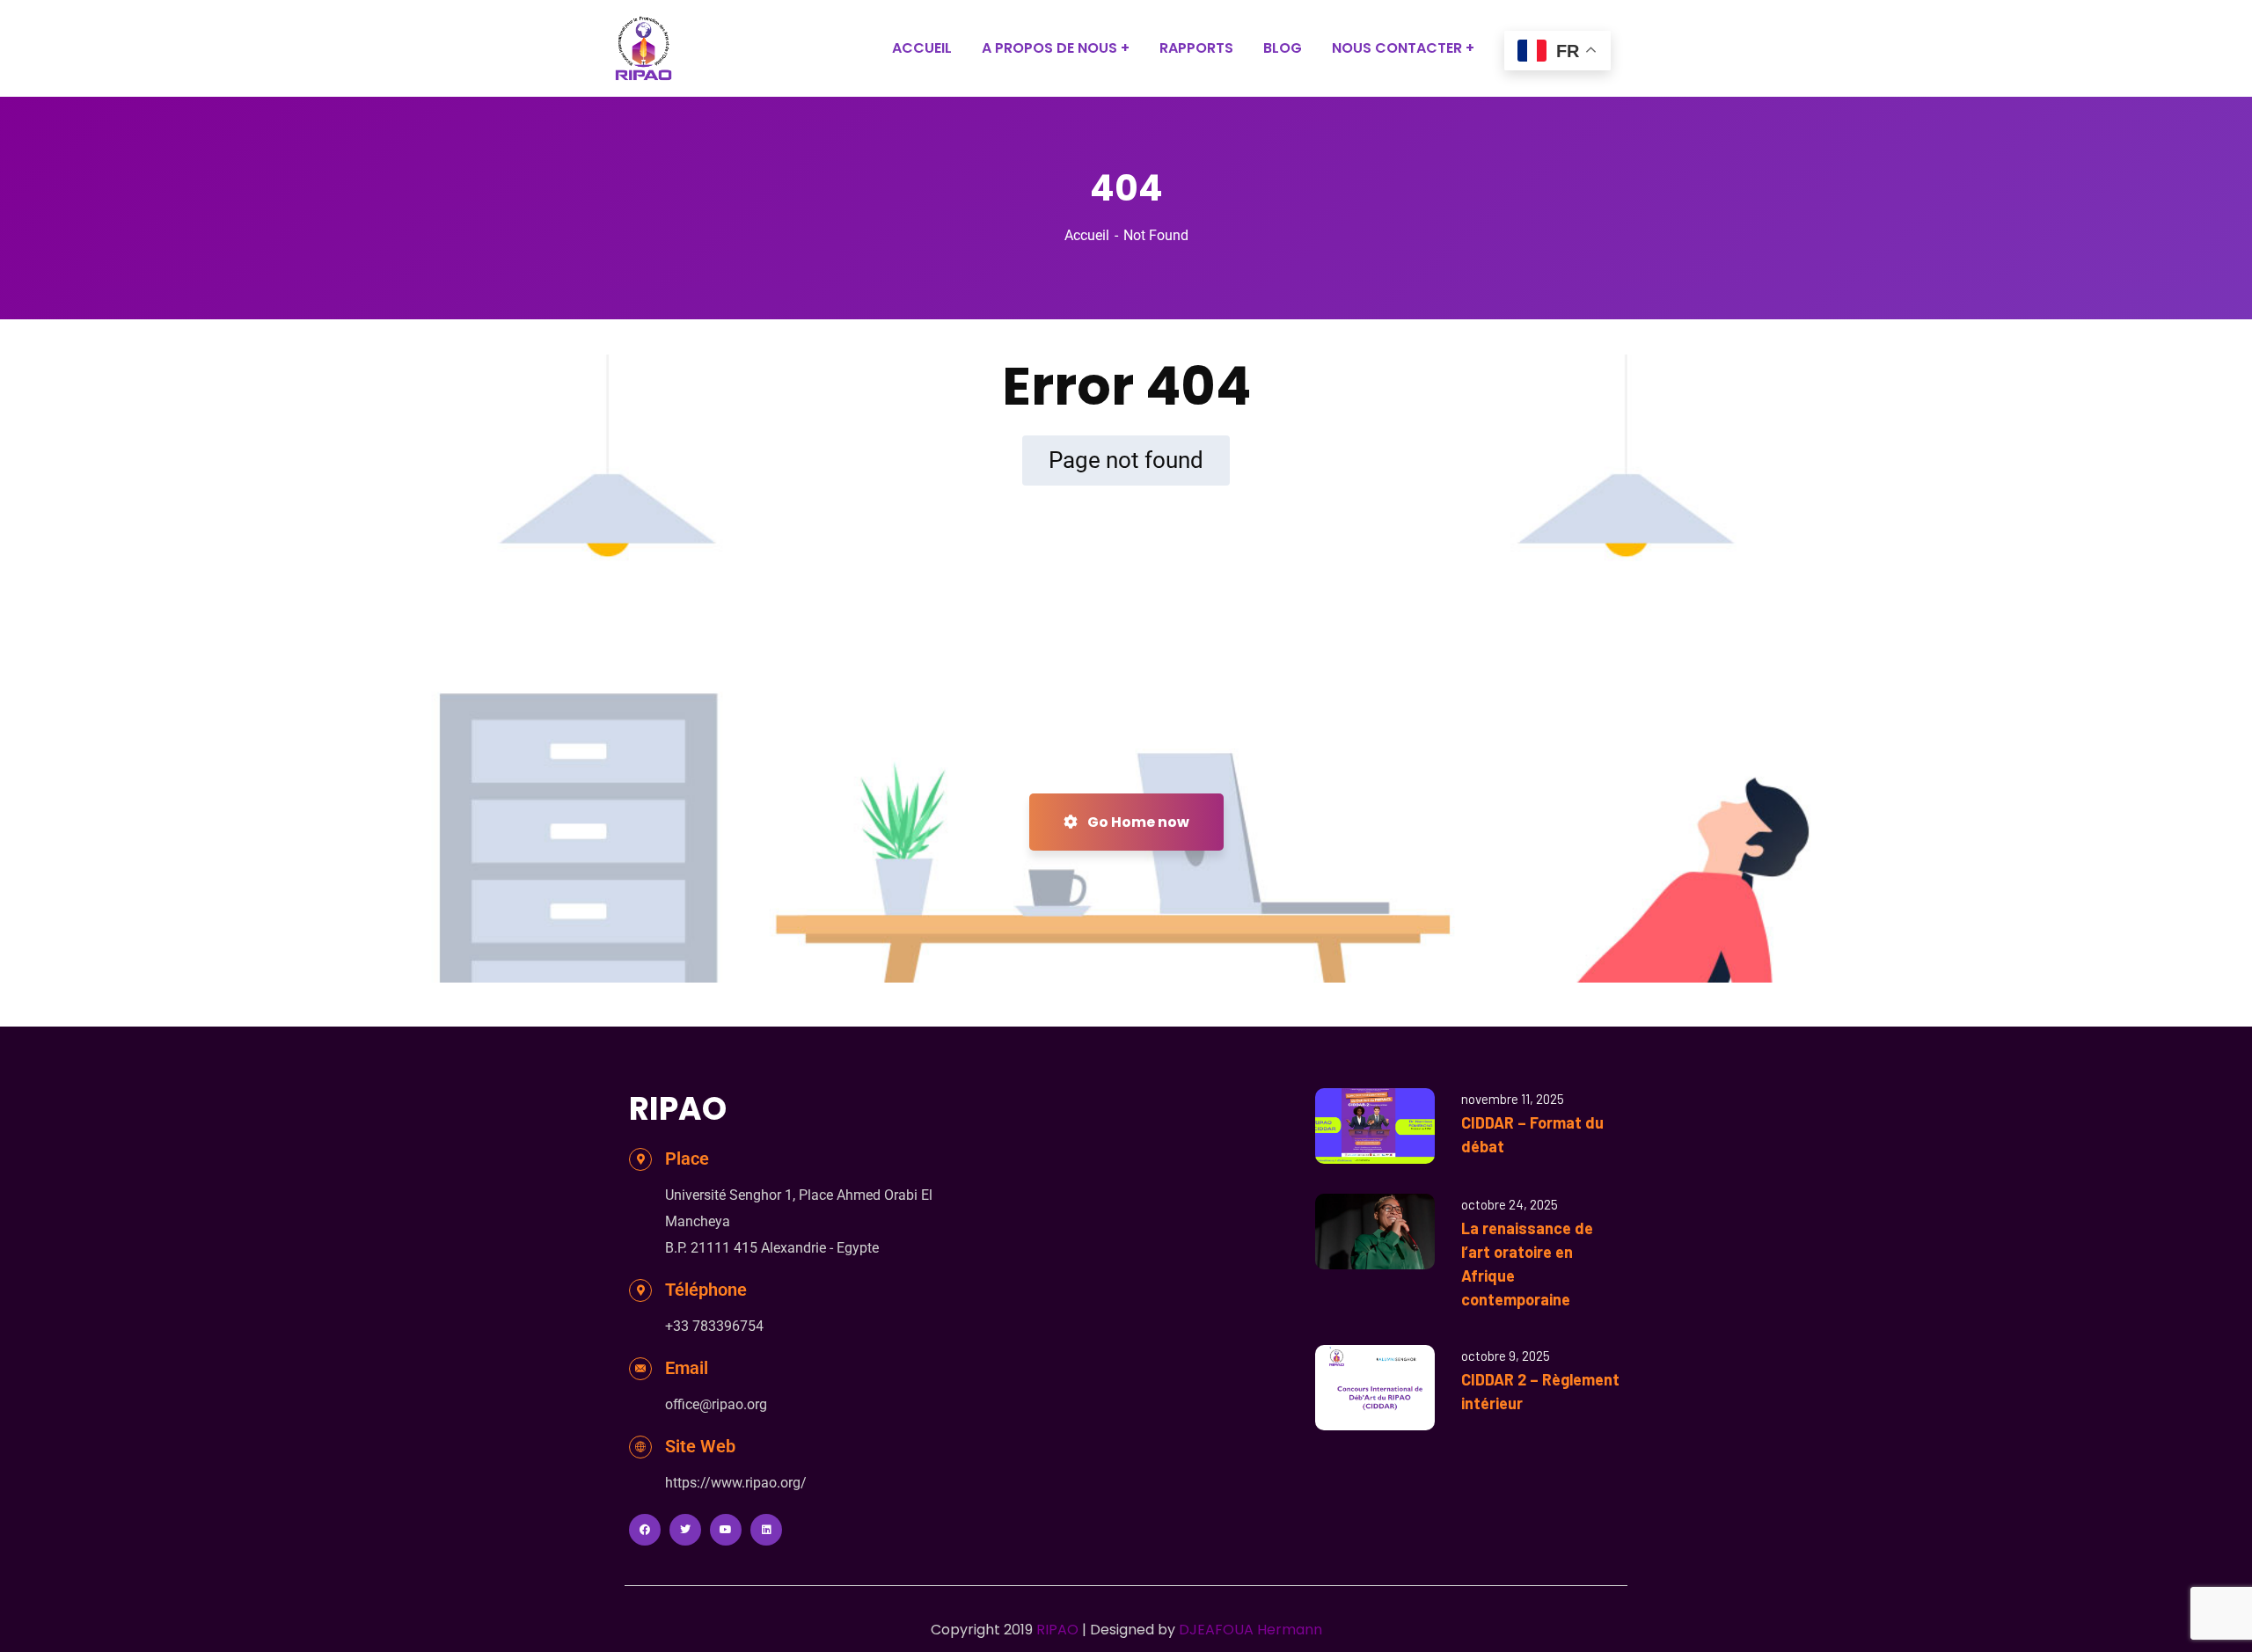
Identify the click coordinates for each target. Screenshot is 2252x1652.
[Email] (640, 1369)
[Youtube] (726, 1530)
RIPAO (1057, 1630)
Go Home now (1137, 822)
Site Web (700, 1446)
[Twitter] (685, 1530)
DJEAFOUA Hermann (1250, 1630)
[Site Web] (640, 1447)
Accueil (1087, 235)
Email (687, 1368)
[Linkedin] (766, 1530)
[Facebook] (645, 1530)
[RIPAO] (643, 48)
